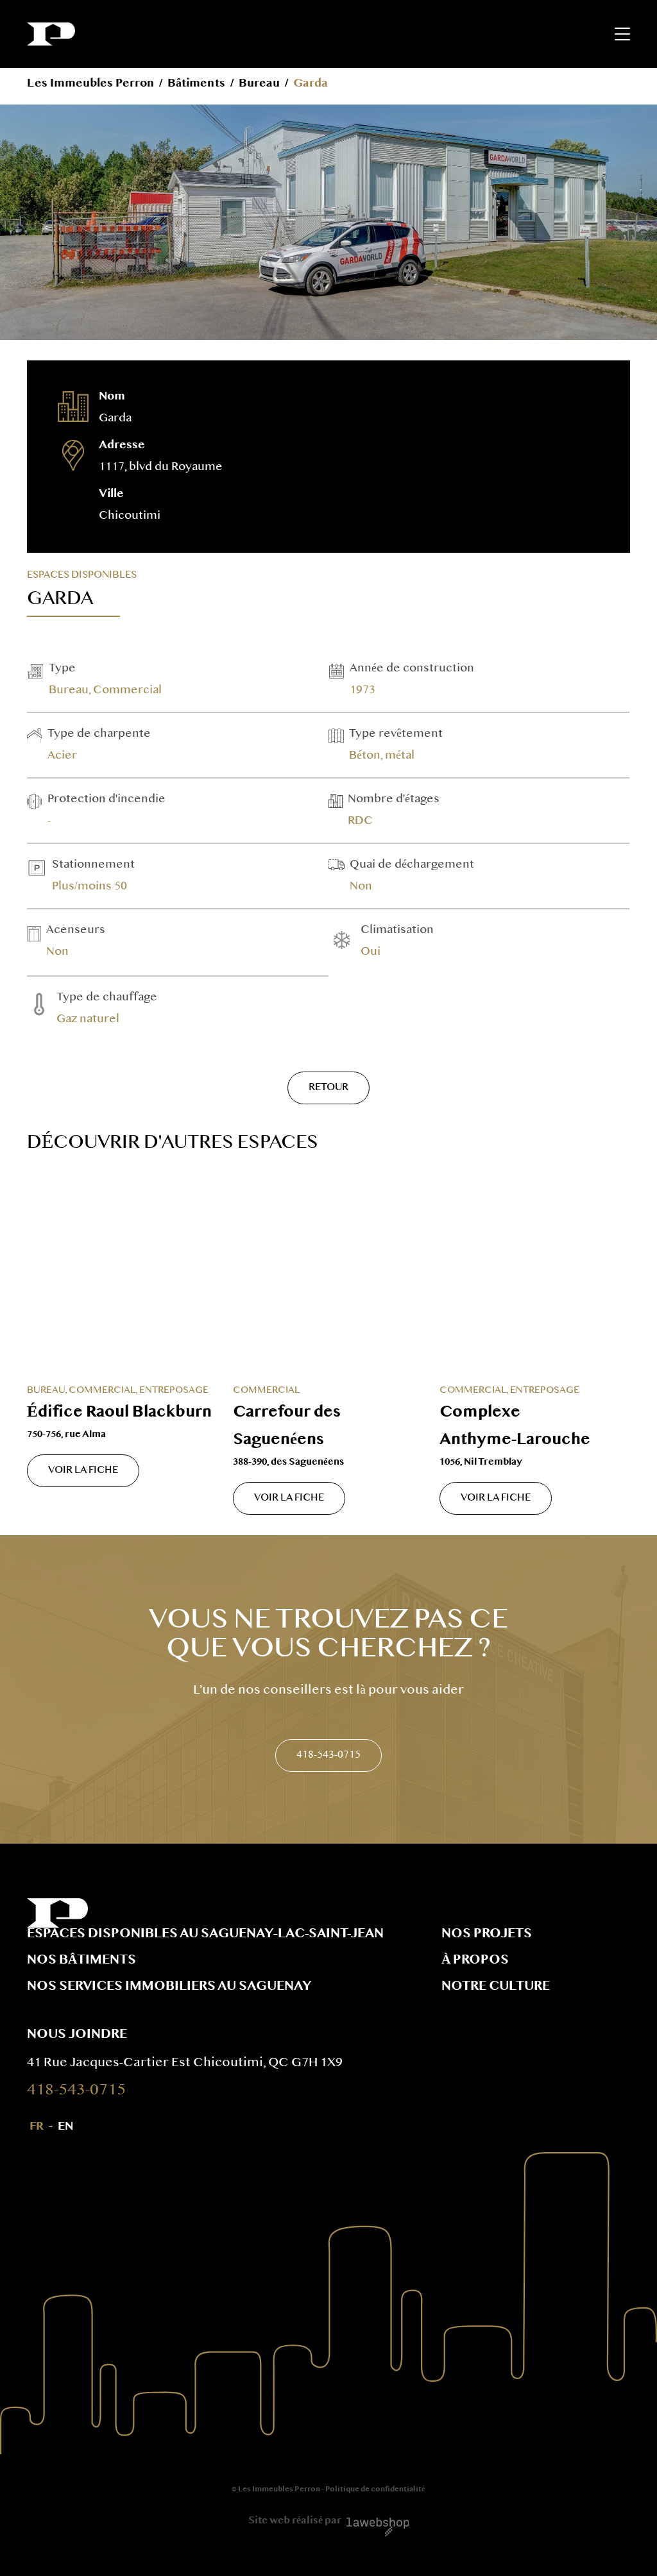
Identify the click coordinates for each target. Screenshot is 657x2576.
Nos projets (487, 1935)
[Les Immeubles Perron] (51, 34)
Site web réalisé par (295, 2521)
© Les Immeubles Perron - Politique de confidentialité (328, 2490)
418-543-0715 (328, 1755)
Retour (328, 1088)
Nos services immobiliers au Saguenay (169, 1987)
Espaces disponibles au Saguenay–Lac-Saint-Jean (205, 1935)
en (65, 2127)
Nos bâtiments (81, 1961)
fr (37, 2127)
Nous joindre (77, 2035)
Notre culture (496, 1987)
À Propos (475, 1961)
